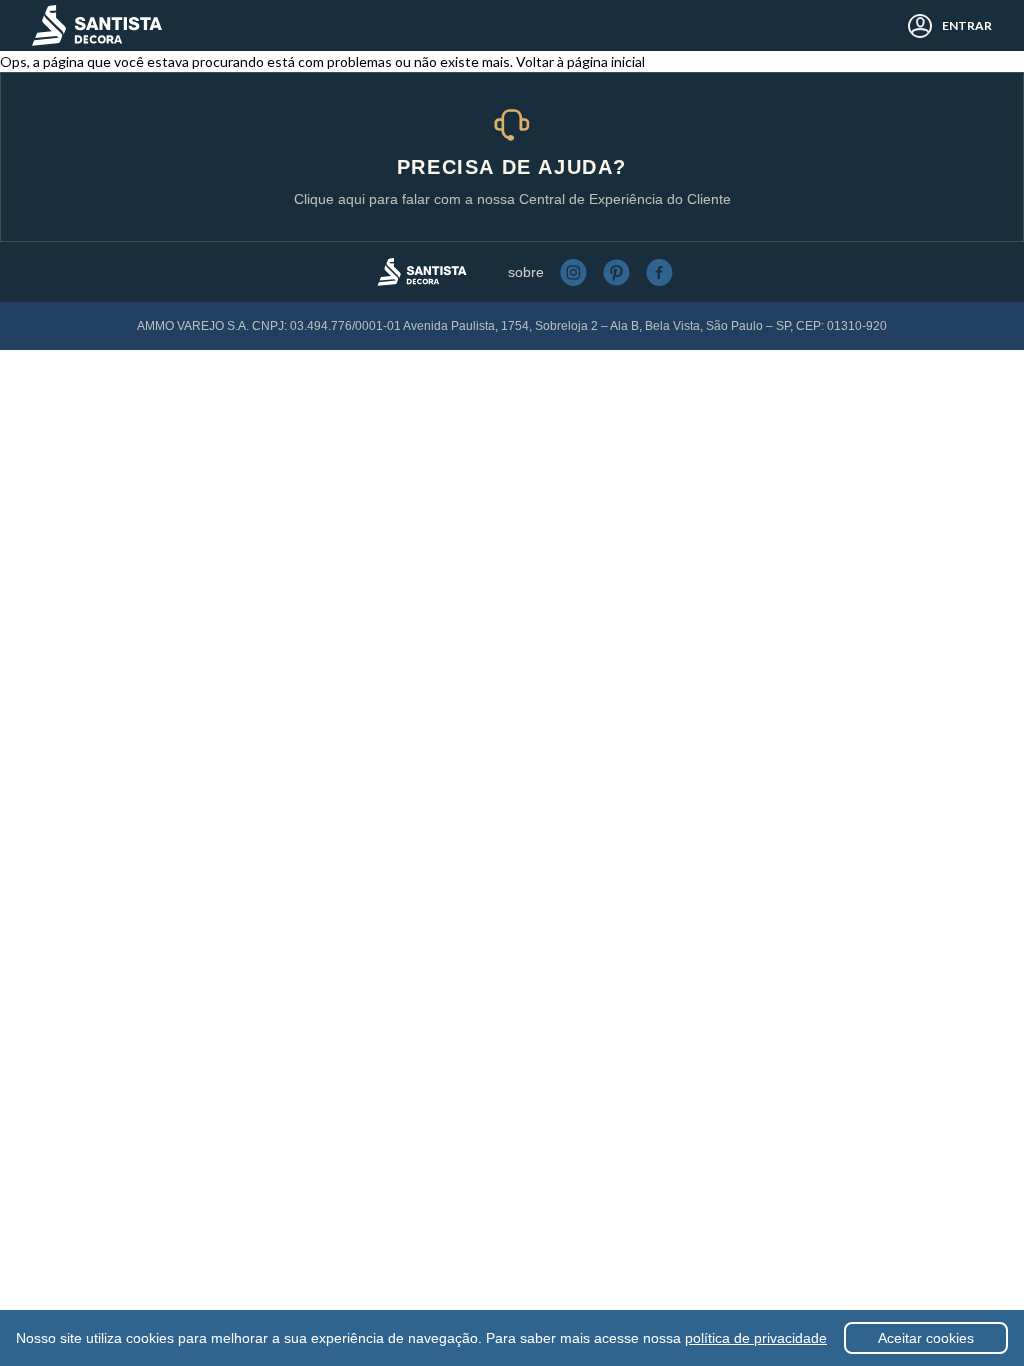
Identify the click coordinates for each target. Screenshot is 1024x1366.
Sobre (526, 272)
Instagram (573, 272)
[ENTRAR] (914, 26)
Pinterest (616, 272)
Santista (97, 25)
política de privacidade (756, 1338)
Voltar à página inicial (580, 61)
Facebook (659, 272)
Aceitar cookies (926, 1338)
